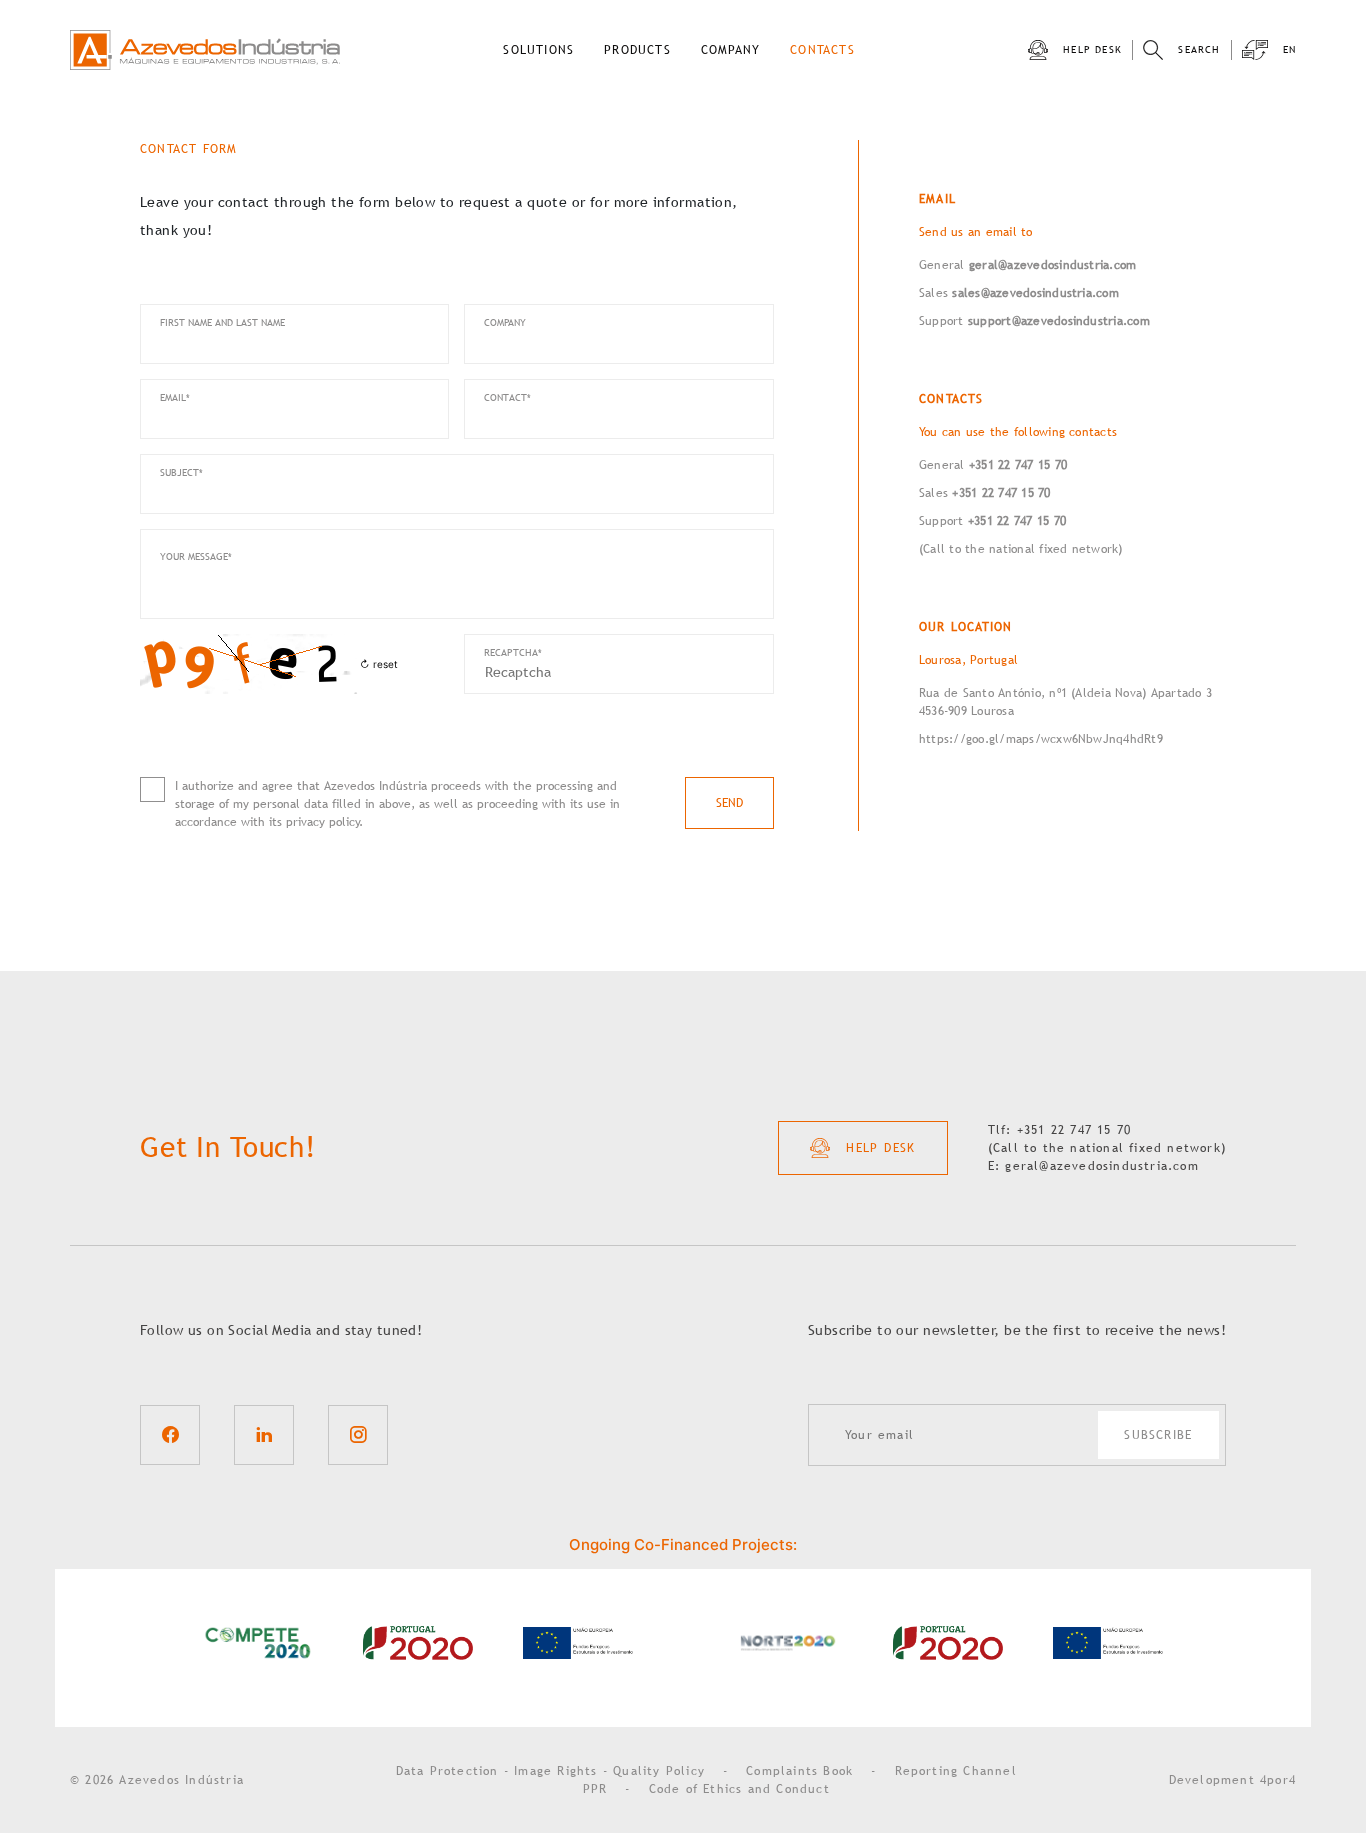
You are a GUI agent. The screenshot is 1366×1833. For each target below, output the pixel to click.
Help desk (1092, 49)
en (1289, 49)
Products (637, 50)
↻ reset (379, 664)
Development (1232, 1780)
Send (729, 803)
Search (1199, 49)
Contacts (822, 50)
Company (730, 50)
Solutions (538, 50)
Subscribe (1158, 1435)
